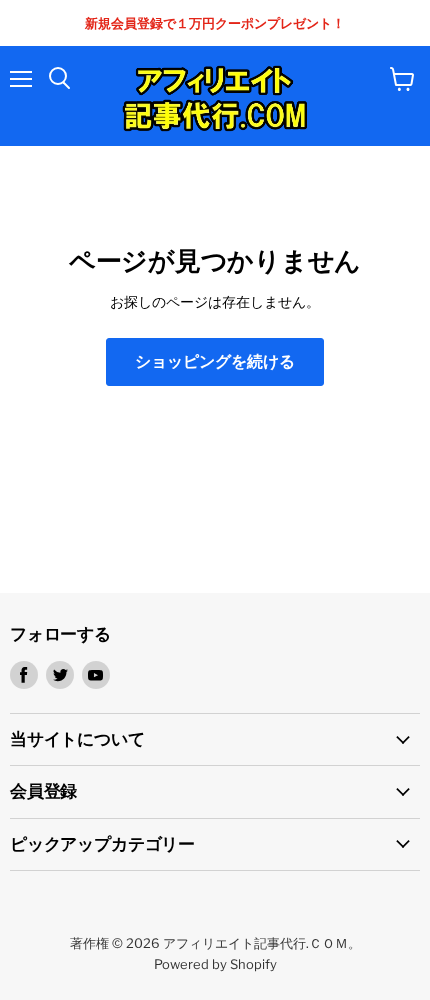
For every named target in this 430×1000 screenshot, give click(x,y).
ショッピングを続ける (215, 361)
